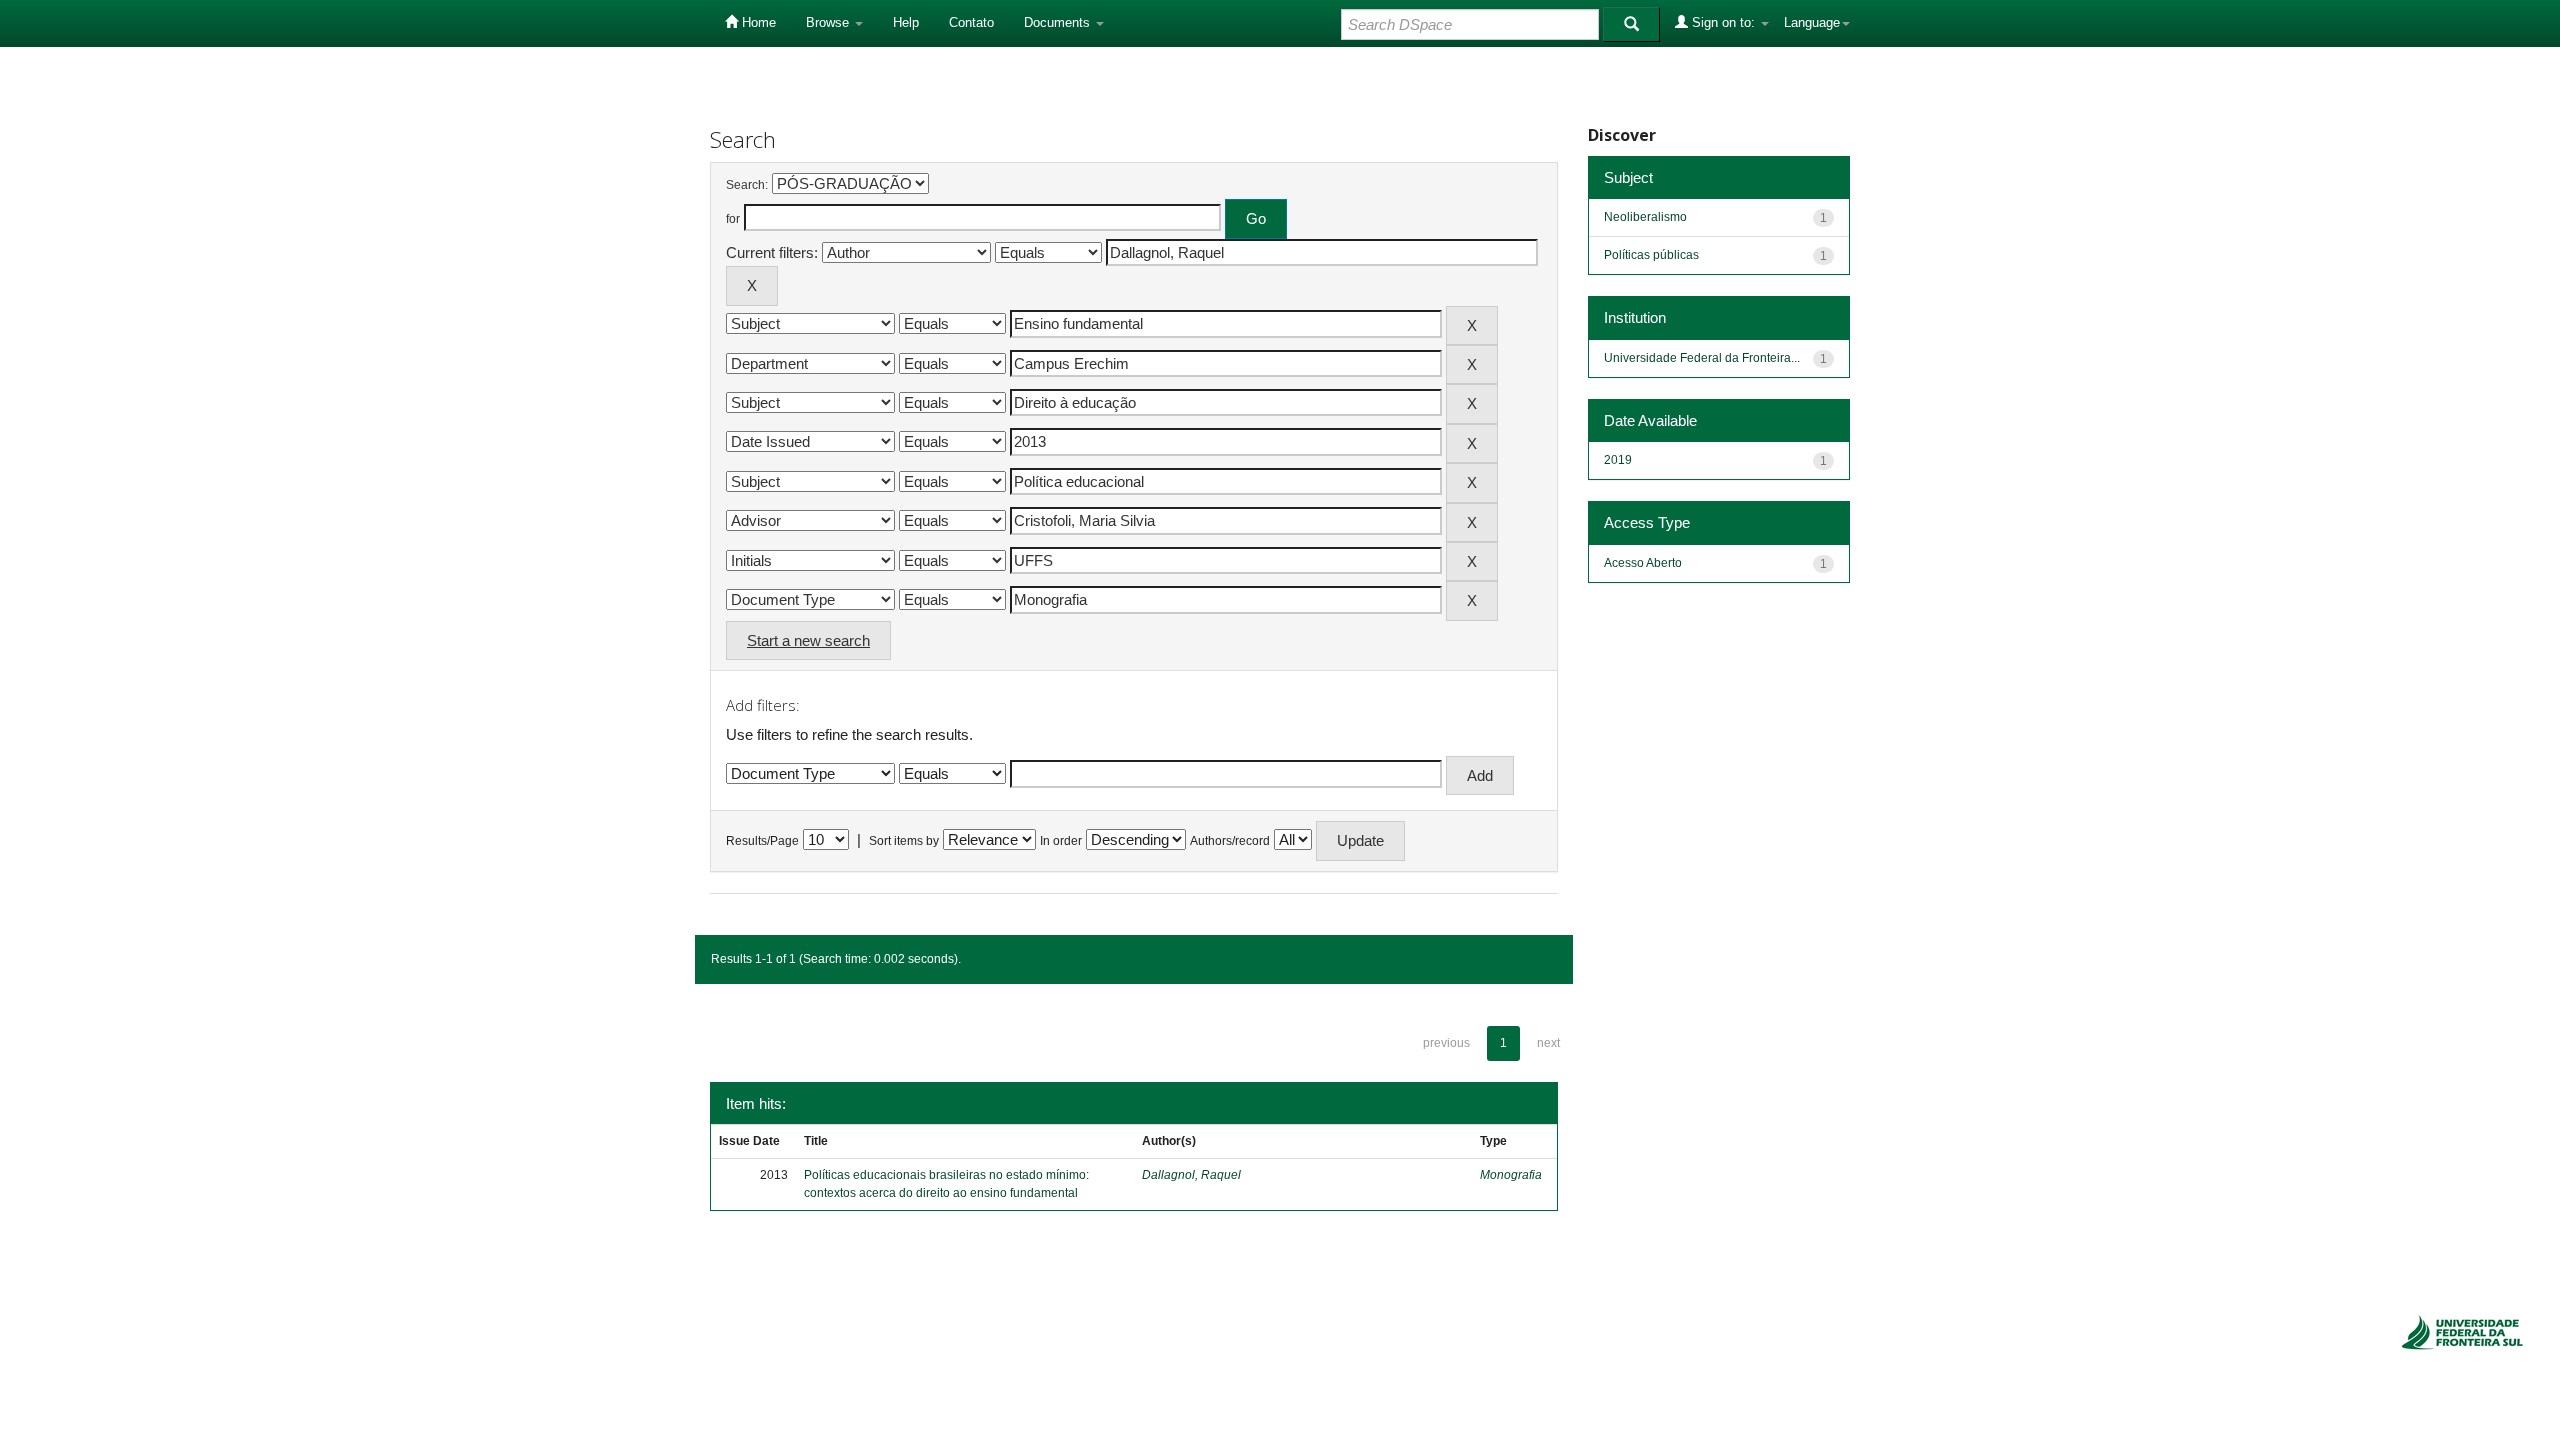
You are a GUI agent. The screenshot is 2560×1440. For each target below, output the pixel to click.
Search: (747, 185)
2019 (1618, 460)
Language (1812, 22)
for (733, 219)
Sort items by (904, 841)
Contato (971, 22)
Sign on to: (1723, 22)
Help (906, 22)
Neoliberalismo (1645, 217)
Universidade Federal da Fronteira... (1702, 358)
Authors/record (1230, 841)
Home (757, 22)
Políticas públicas (1651, 255)
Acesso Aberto (1643, 563)
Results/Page (762, 841)
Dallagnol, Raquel (1191, 1175)
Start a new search (808, 640)
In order (1061, 841)
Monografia (1511, 1175)
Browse (829, 22)
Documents (1059, 22)
